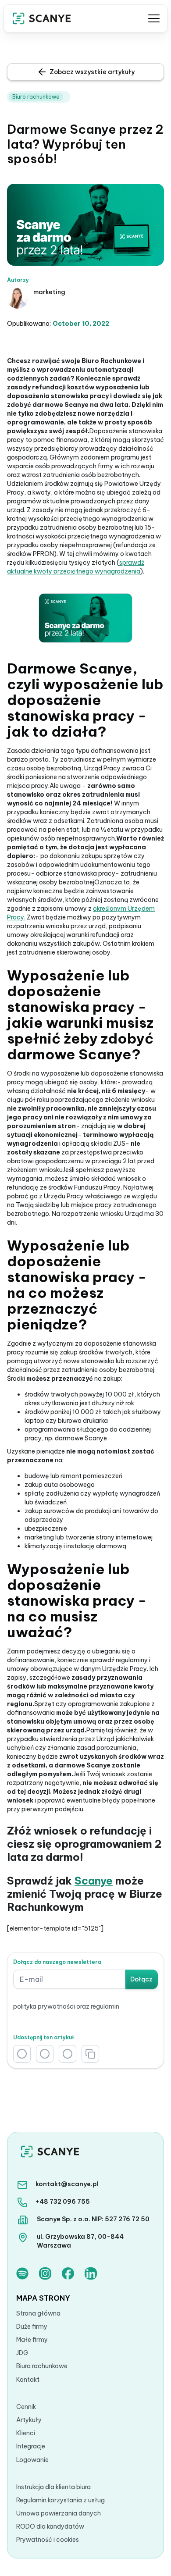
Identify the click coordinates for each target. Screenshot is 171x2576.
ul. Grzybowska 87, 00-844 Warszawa (80, 2241)
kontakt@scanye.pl (67, 2184)
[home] (42, 18)
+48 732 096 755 (62, 2202)
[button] (153, 18)
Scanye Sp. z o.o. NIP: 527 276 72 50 (93, 2219)
